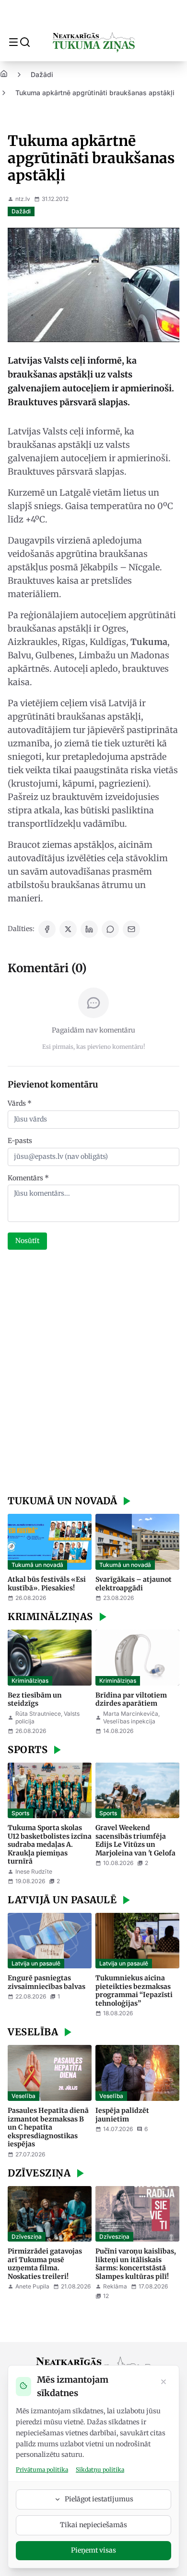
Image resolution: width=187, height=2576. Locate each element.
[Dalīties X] (68, 929)
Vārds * (20, 1103)
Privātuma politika (42, 2470)
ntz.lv (23, 199)
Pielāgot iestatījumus (99, 2499)
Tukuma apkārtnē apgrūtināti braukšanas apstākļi (95, 93)
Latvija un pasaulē (36, 1963)
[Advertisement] (93, 1374)
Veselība (23, 2096)
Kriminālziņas (30, 1681)
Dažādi (42, 74)
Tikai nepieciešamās (93, 2525)
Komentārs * (28, 1178)
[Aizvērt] (164, 2383)
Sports (20, 1813)
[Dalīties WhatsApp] (110, 929)
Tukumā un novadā (37, 1565)
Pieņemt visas (93, 2550)
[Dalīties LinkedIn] (89, 929)
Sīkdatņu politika (100, 2470)
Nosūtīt (27, 1241)
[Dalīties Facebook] (47, 929)
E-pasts (20, 1141)
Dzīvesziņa (27, 2237)
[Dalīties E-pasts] (131, 929)
